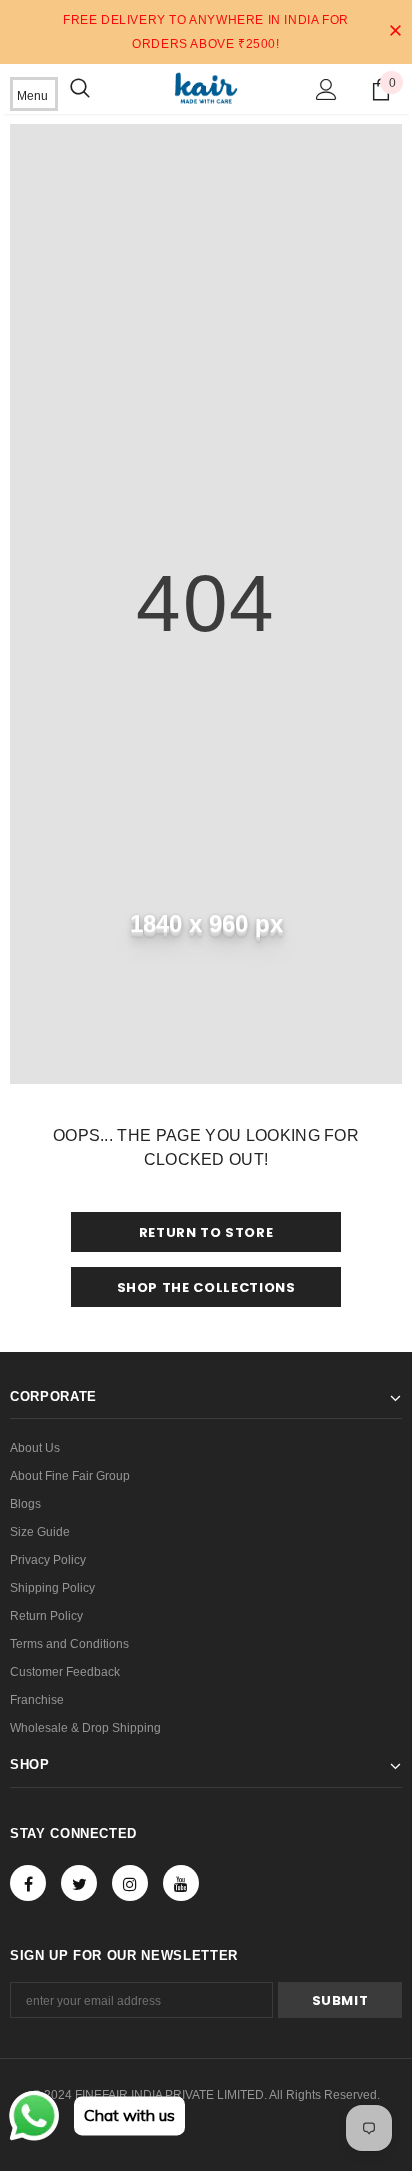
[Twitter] (79, 1883)
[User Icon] (326, 89)
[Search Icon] (80, 89)
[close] (395, 32)
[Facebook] (28, 1883)
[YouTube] (181, 1883)
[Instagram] (130, 1883)
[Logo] (205, 88)
